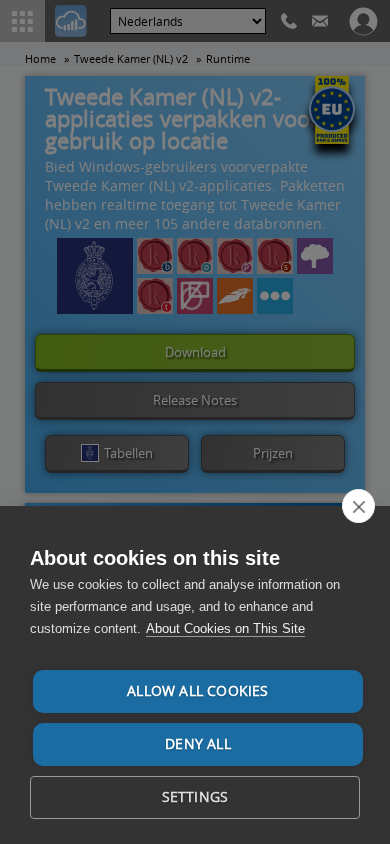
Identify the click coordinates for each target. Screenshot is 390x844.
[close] (358, 506)
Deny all (198, 744)
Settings (195, 797)
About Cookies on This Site (225, 628)
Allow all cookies (197, 691)
